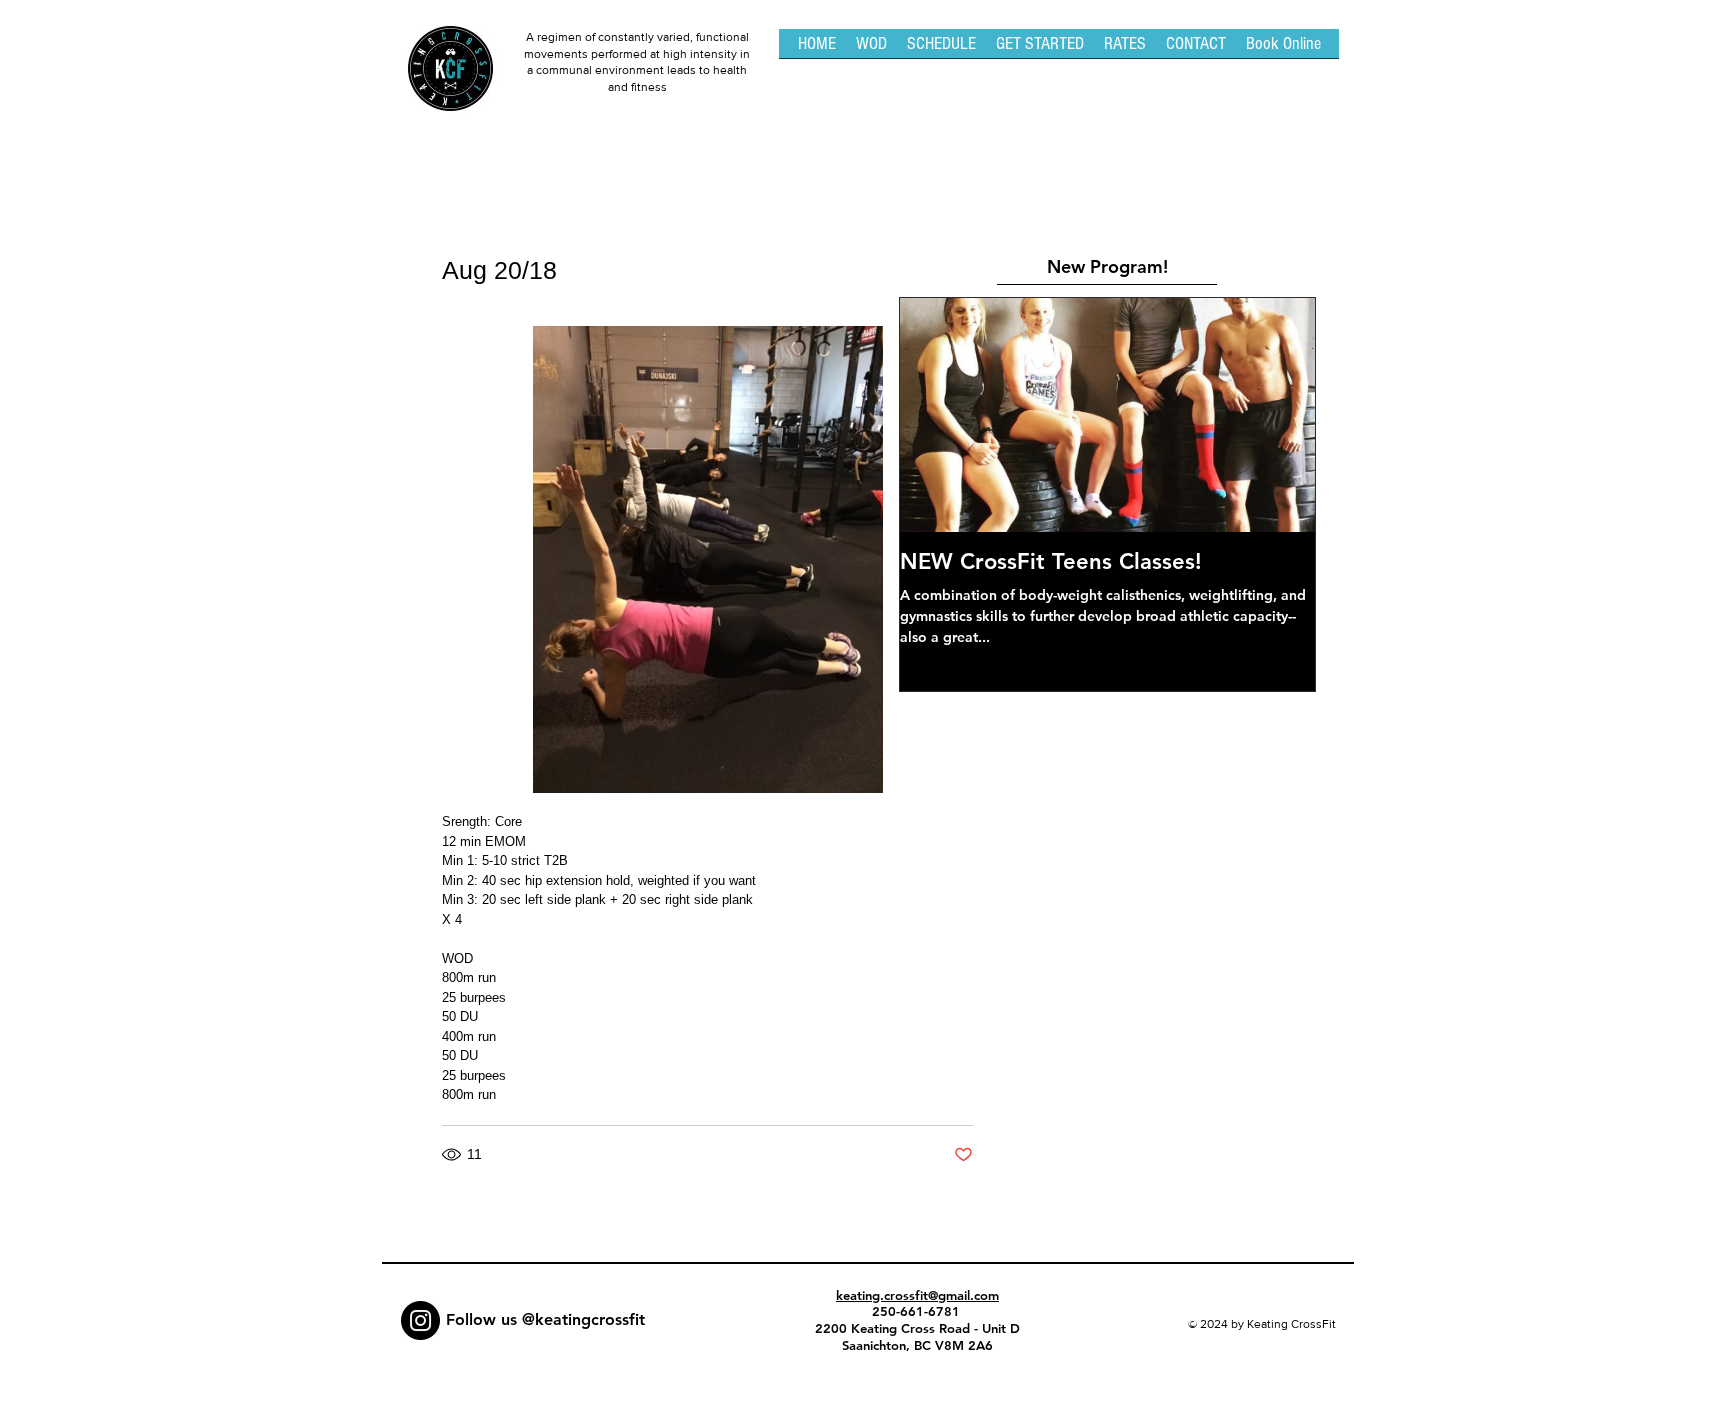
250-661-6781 (918, 1311)
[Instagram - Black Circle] (420, 1320)
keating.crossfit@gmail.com (917, 1295)
